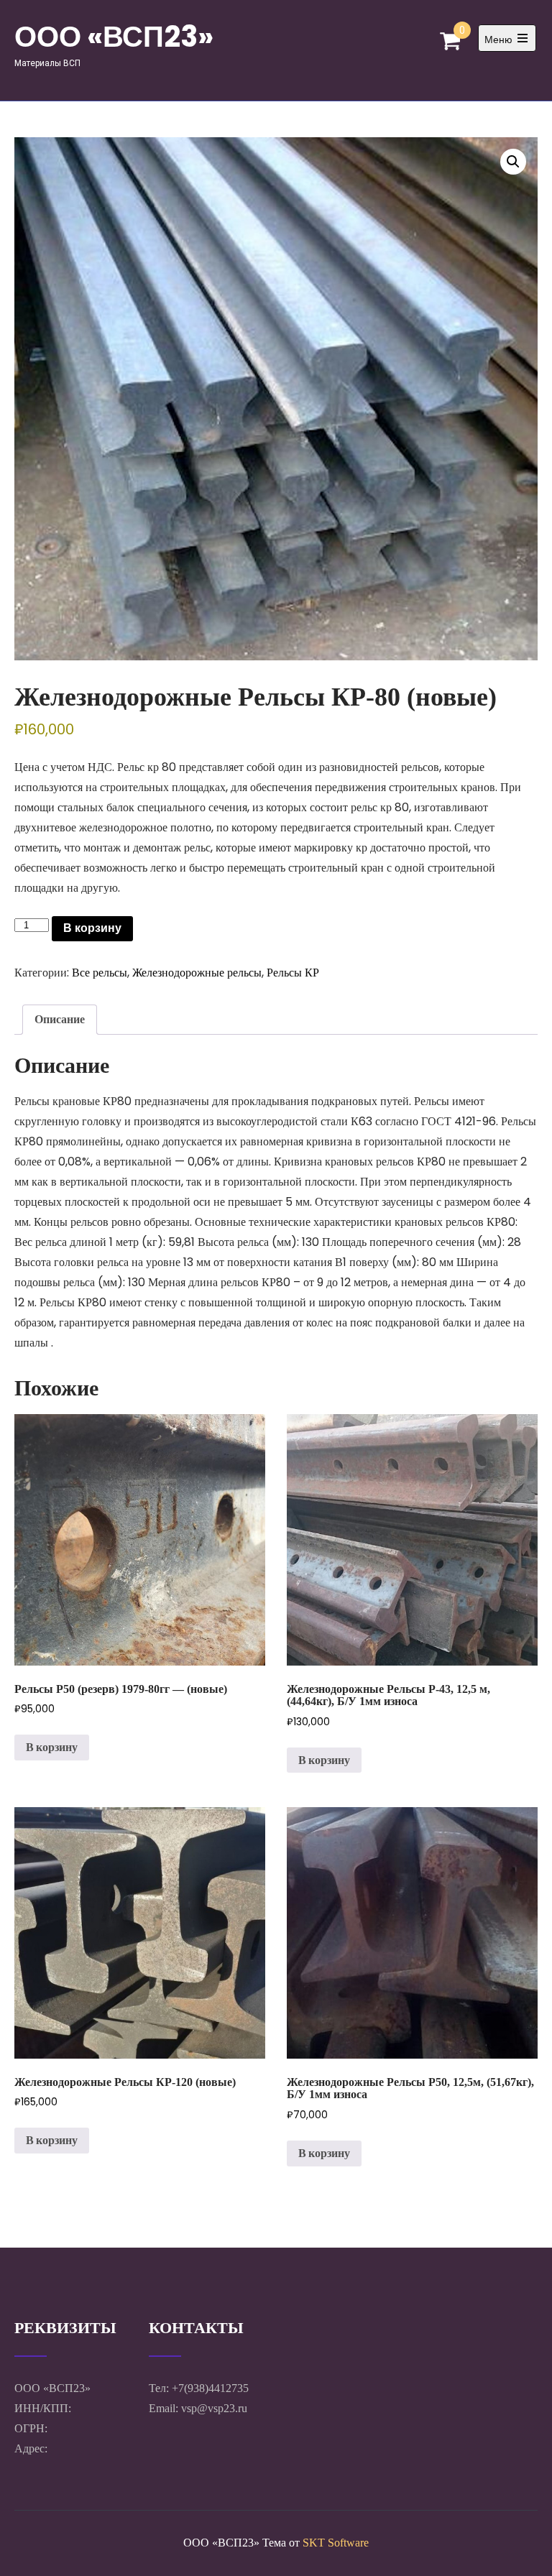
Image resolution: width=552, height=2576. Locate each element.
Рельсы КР (293, 973)
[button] (513, 162)
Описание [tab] (60, 1019)
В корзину (92, 928)
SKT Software (336, 2543)
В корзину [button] (52, 1747)
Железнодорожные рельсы (197, 973)
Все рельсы (100, 973)
